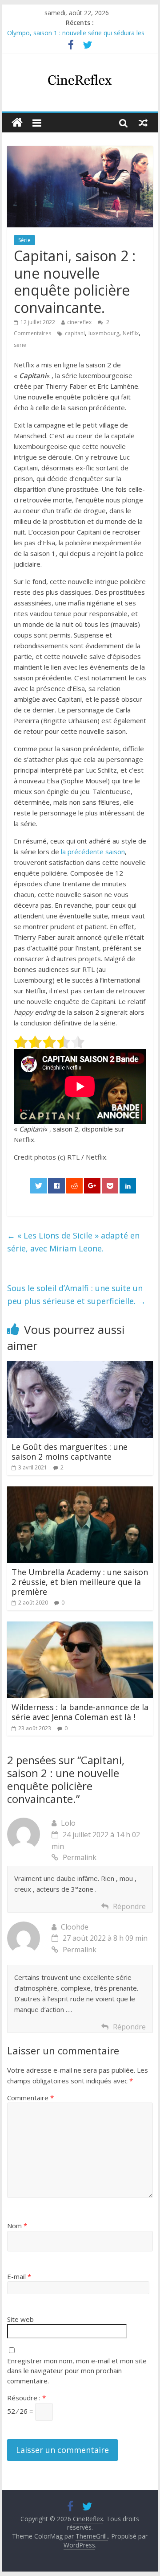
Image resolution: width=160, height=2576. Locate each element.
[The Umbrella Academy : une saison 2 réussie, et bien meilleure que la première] (80, 1492)
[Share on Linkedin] (128, 1186)
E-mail (19, 2276)
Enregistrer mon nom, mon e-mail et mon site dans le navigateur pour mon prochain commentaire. (77, 2371)
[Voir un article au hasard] (143, 123)
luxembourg (104, 333)
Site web (20, 2319)
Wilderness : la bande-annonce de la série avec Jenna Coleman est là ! (80, 1712)
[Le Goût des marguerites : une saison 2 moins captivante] (80, 1366)
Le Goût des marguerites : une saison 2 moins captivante (70, 1452)
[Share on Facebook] (56, 1186)
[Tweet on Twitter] (39, 1186)
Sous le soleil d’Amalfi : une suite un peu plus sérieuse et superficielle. (76, 1294)
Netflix (131, 333)
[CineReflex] (17, 123)
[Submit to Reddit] (75, 1186)
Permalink (80, 1857)
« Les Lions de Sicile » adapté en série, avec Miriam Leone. (73, 1242)
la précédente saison (93, 852)
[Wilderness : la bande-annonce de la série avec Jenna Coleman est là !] (80, 1627)
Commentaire (30, 2098)
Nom (17, 2226)
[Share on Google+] (92, 1186)
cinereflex (79, 322)
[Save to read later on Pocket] (110, 1186)
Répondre (129, 1906)
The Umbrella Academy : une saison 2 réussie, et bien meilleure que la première (80, 1582)
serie (20, 345)
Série (24, 240)
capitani (75, 333)
